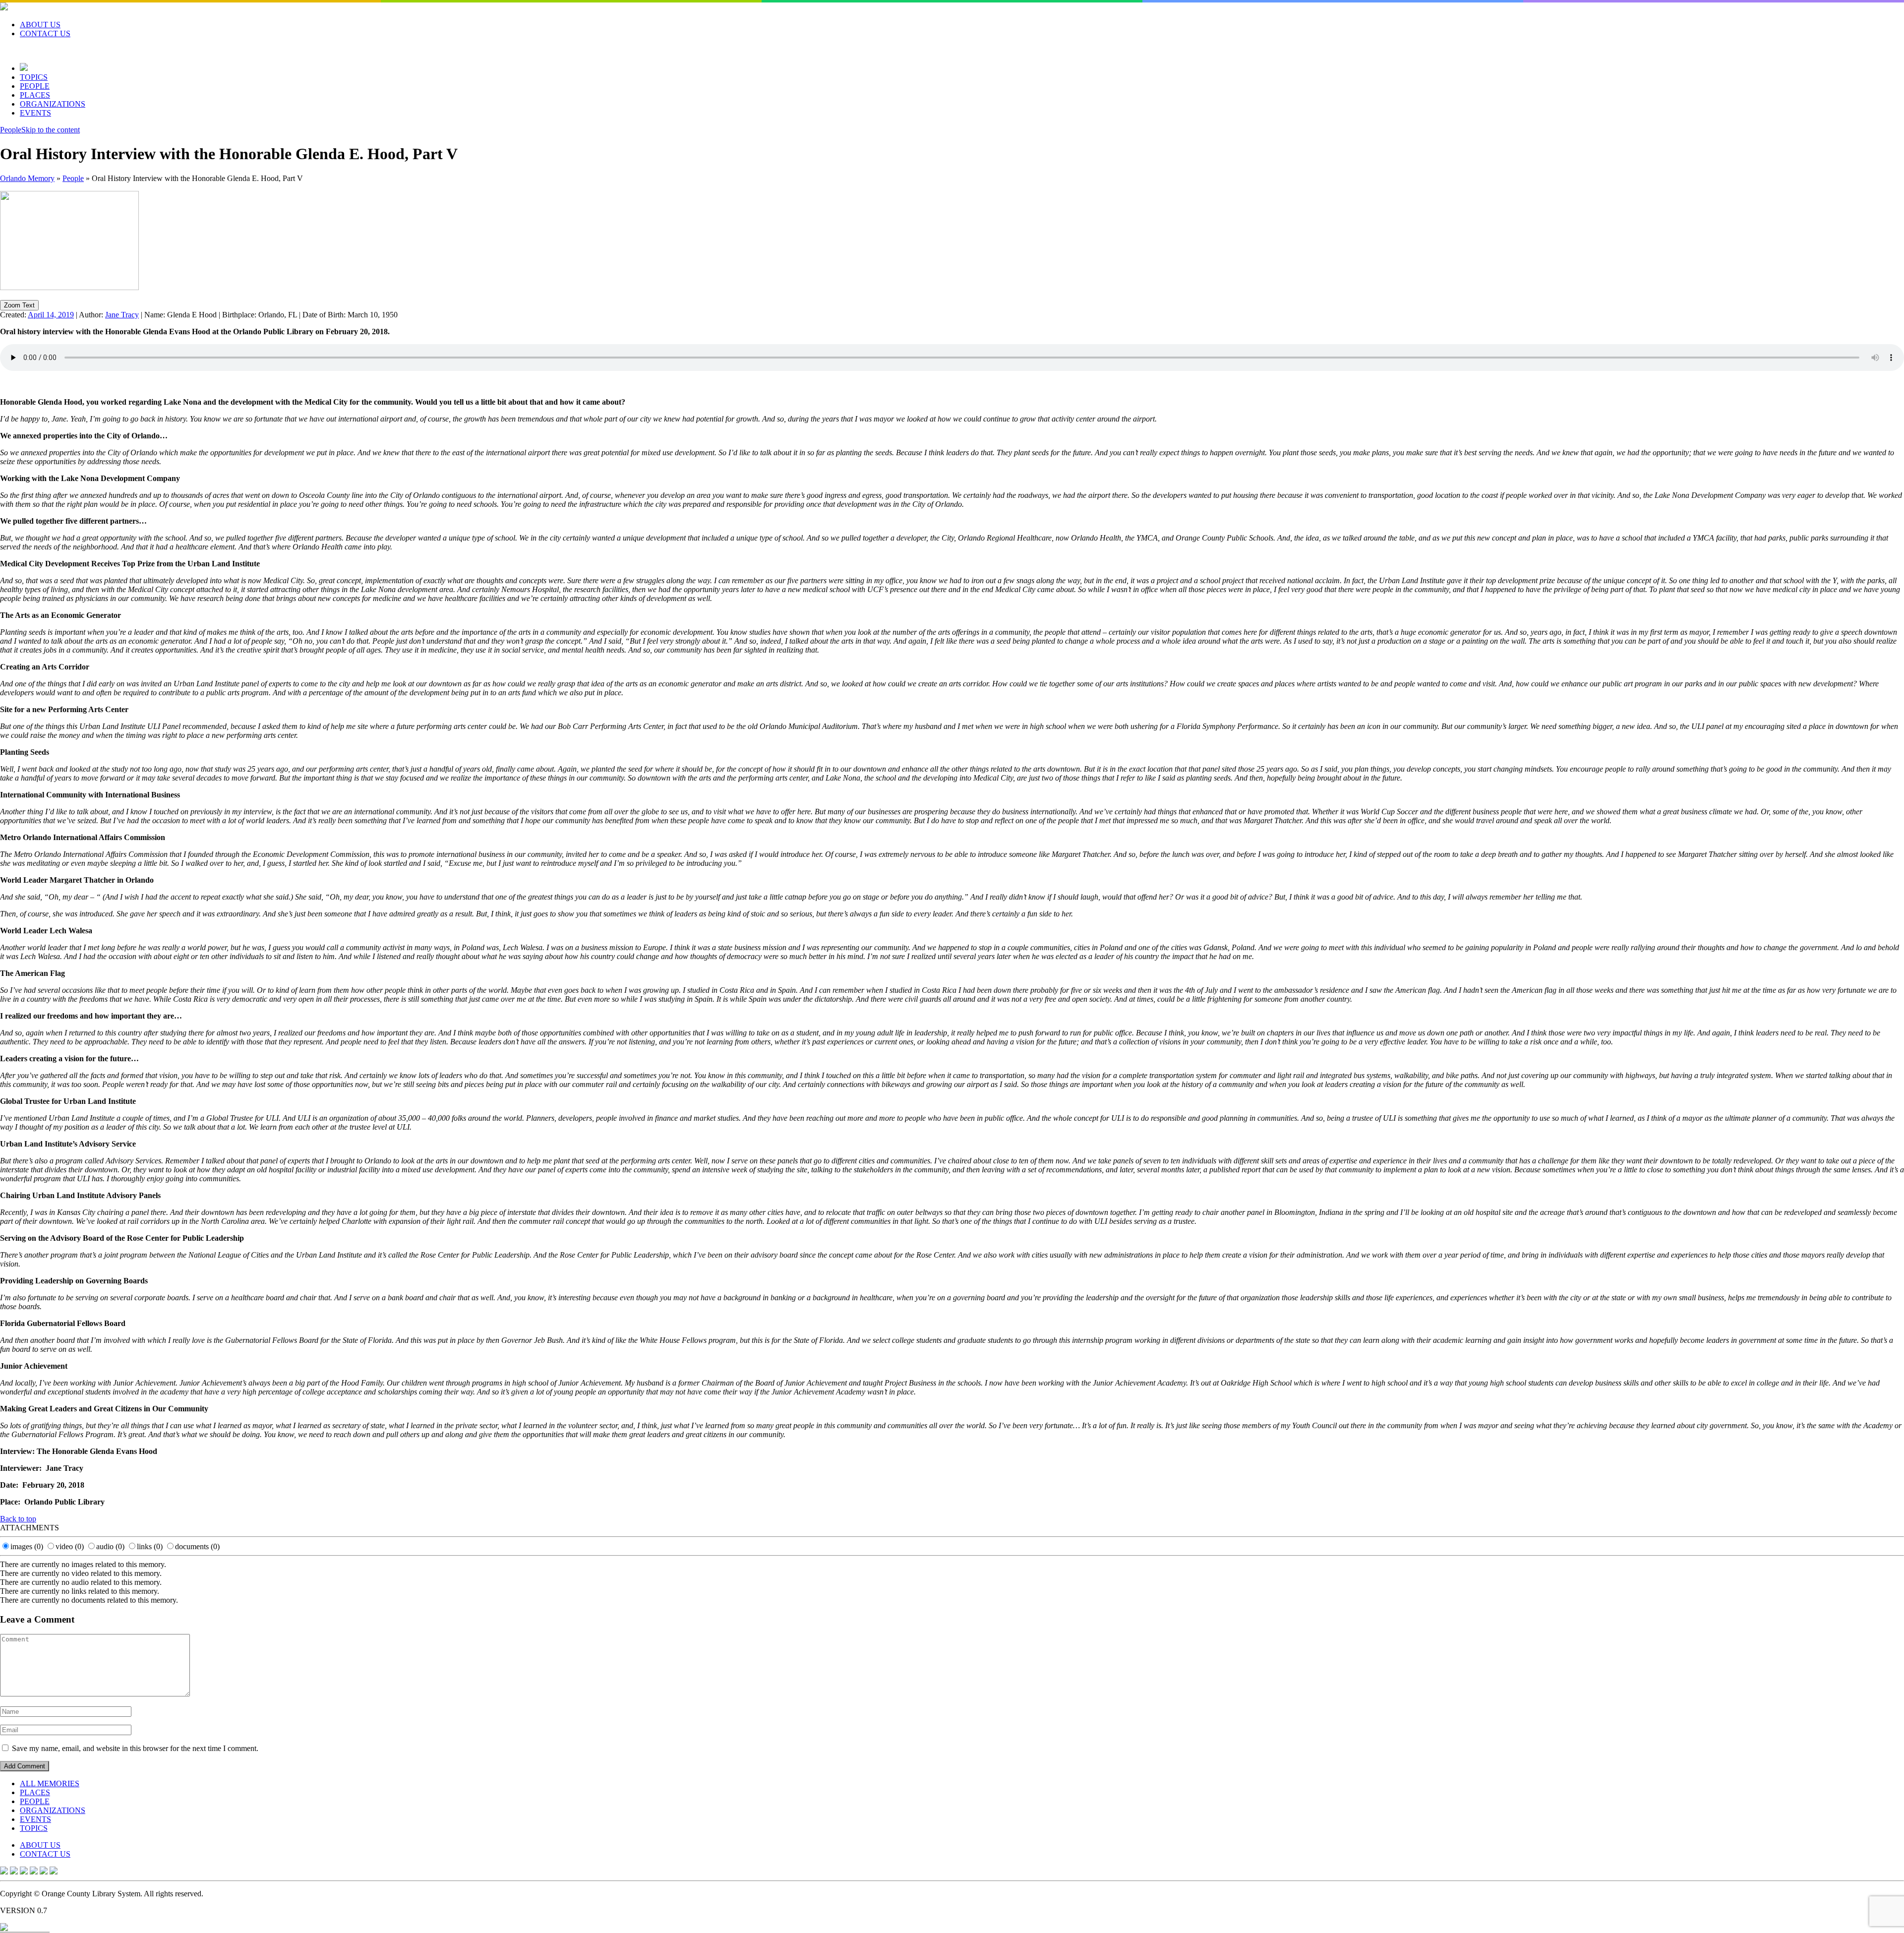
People (11, 130)
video (70, 1546)
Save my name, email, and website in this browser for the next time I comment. (135, 1748)
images (27, 1546)
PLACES (35, 95)
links (150, 1546)
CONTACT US (45, 33)
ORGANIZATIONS (53, 104)
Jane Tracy (122, 315)
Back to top (18, 1519)
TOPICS (34, 77)
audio (110, 1546)
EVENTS (35, 113)
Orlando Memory (27, 178)
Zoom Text (19, 305)
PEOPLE (35, 86)
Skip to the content (51, 130)
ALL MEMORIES (50, 1783)
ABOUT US (40, 25)
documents (197, 1546)
